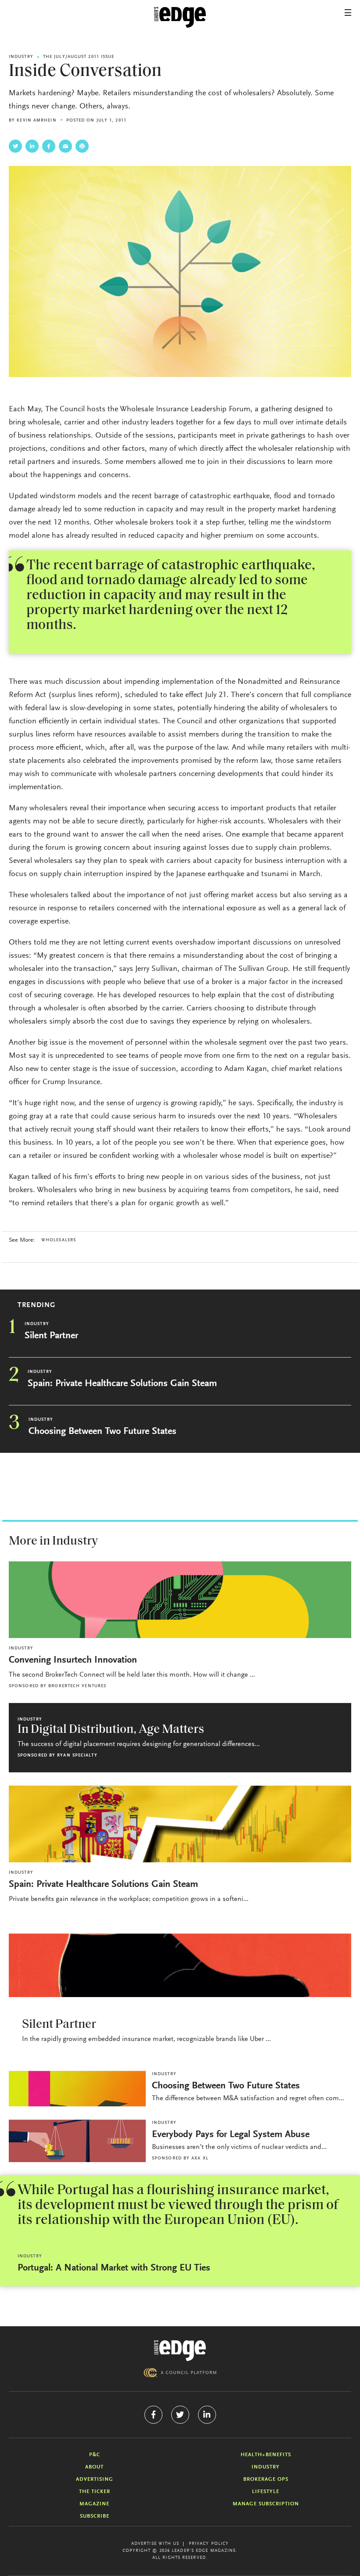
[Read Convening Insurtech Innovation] (180, 1600)
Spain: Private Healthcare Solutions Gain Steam (122, 1384)
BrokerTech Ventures (77, 1686)
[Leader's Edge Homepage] (180, 2351)
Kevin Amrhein (36, 121)
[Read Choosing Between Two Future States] (77, 2089)
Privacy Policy (209, 2544)
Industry (21, 57)
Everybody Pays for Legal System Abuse (231, 2135)
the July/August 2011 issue (79, 57)
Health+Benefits (266, 2455)
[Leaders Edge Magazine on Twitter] (180, 2415)
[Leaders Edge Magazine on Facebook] (153, 2415)
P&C (95, 2455)
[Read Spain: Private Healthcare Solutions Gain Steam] (180, 1824)
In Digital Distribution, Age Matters (111, 1730)
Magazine (94, 2504)
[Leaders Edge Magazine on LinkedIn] (207, 2415)
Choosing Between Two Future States (103, 1432)
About (94, 2467)
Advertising (95, 2479)
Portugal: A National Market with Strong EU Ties (114, 2268)
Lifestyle (266, 2492)
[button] (348, 13)
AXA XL (200, 2159)
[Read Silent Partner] (180, 1965)
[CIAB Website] (180, 2373)
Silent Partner (51, 1336)
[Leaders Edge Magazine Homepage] (180, 18)
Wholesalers (59, 1240)
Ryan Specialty (77, 1756)
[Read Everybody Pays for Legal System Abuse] (77, 2141)
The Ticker (95, 2492)
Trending (36, 1305)
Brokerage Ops (266, 2479)
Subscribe (95, 2516)
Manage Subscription (266, 2504)
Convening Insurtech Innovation (73, 1660)
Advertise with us (155, 2544)
